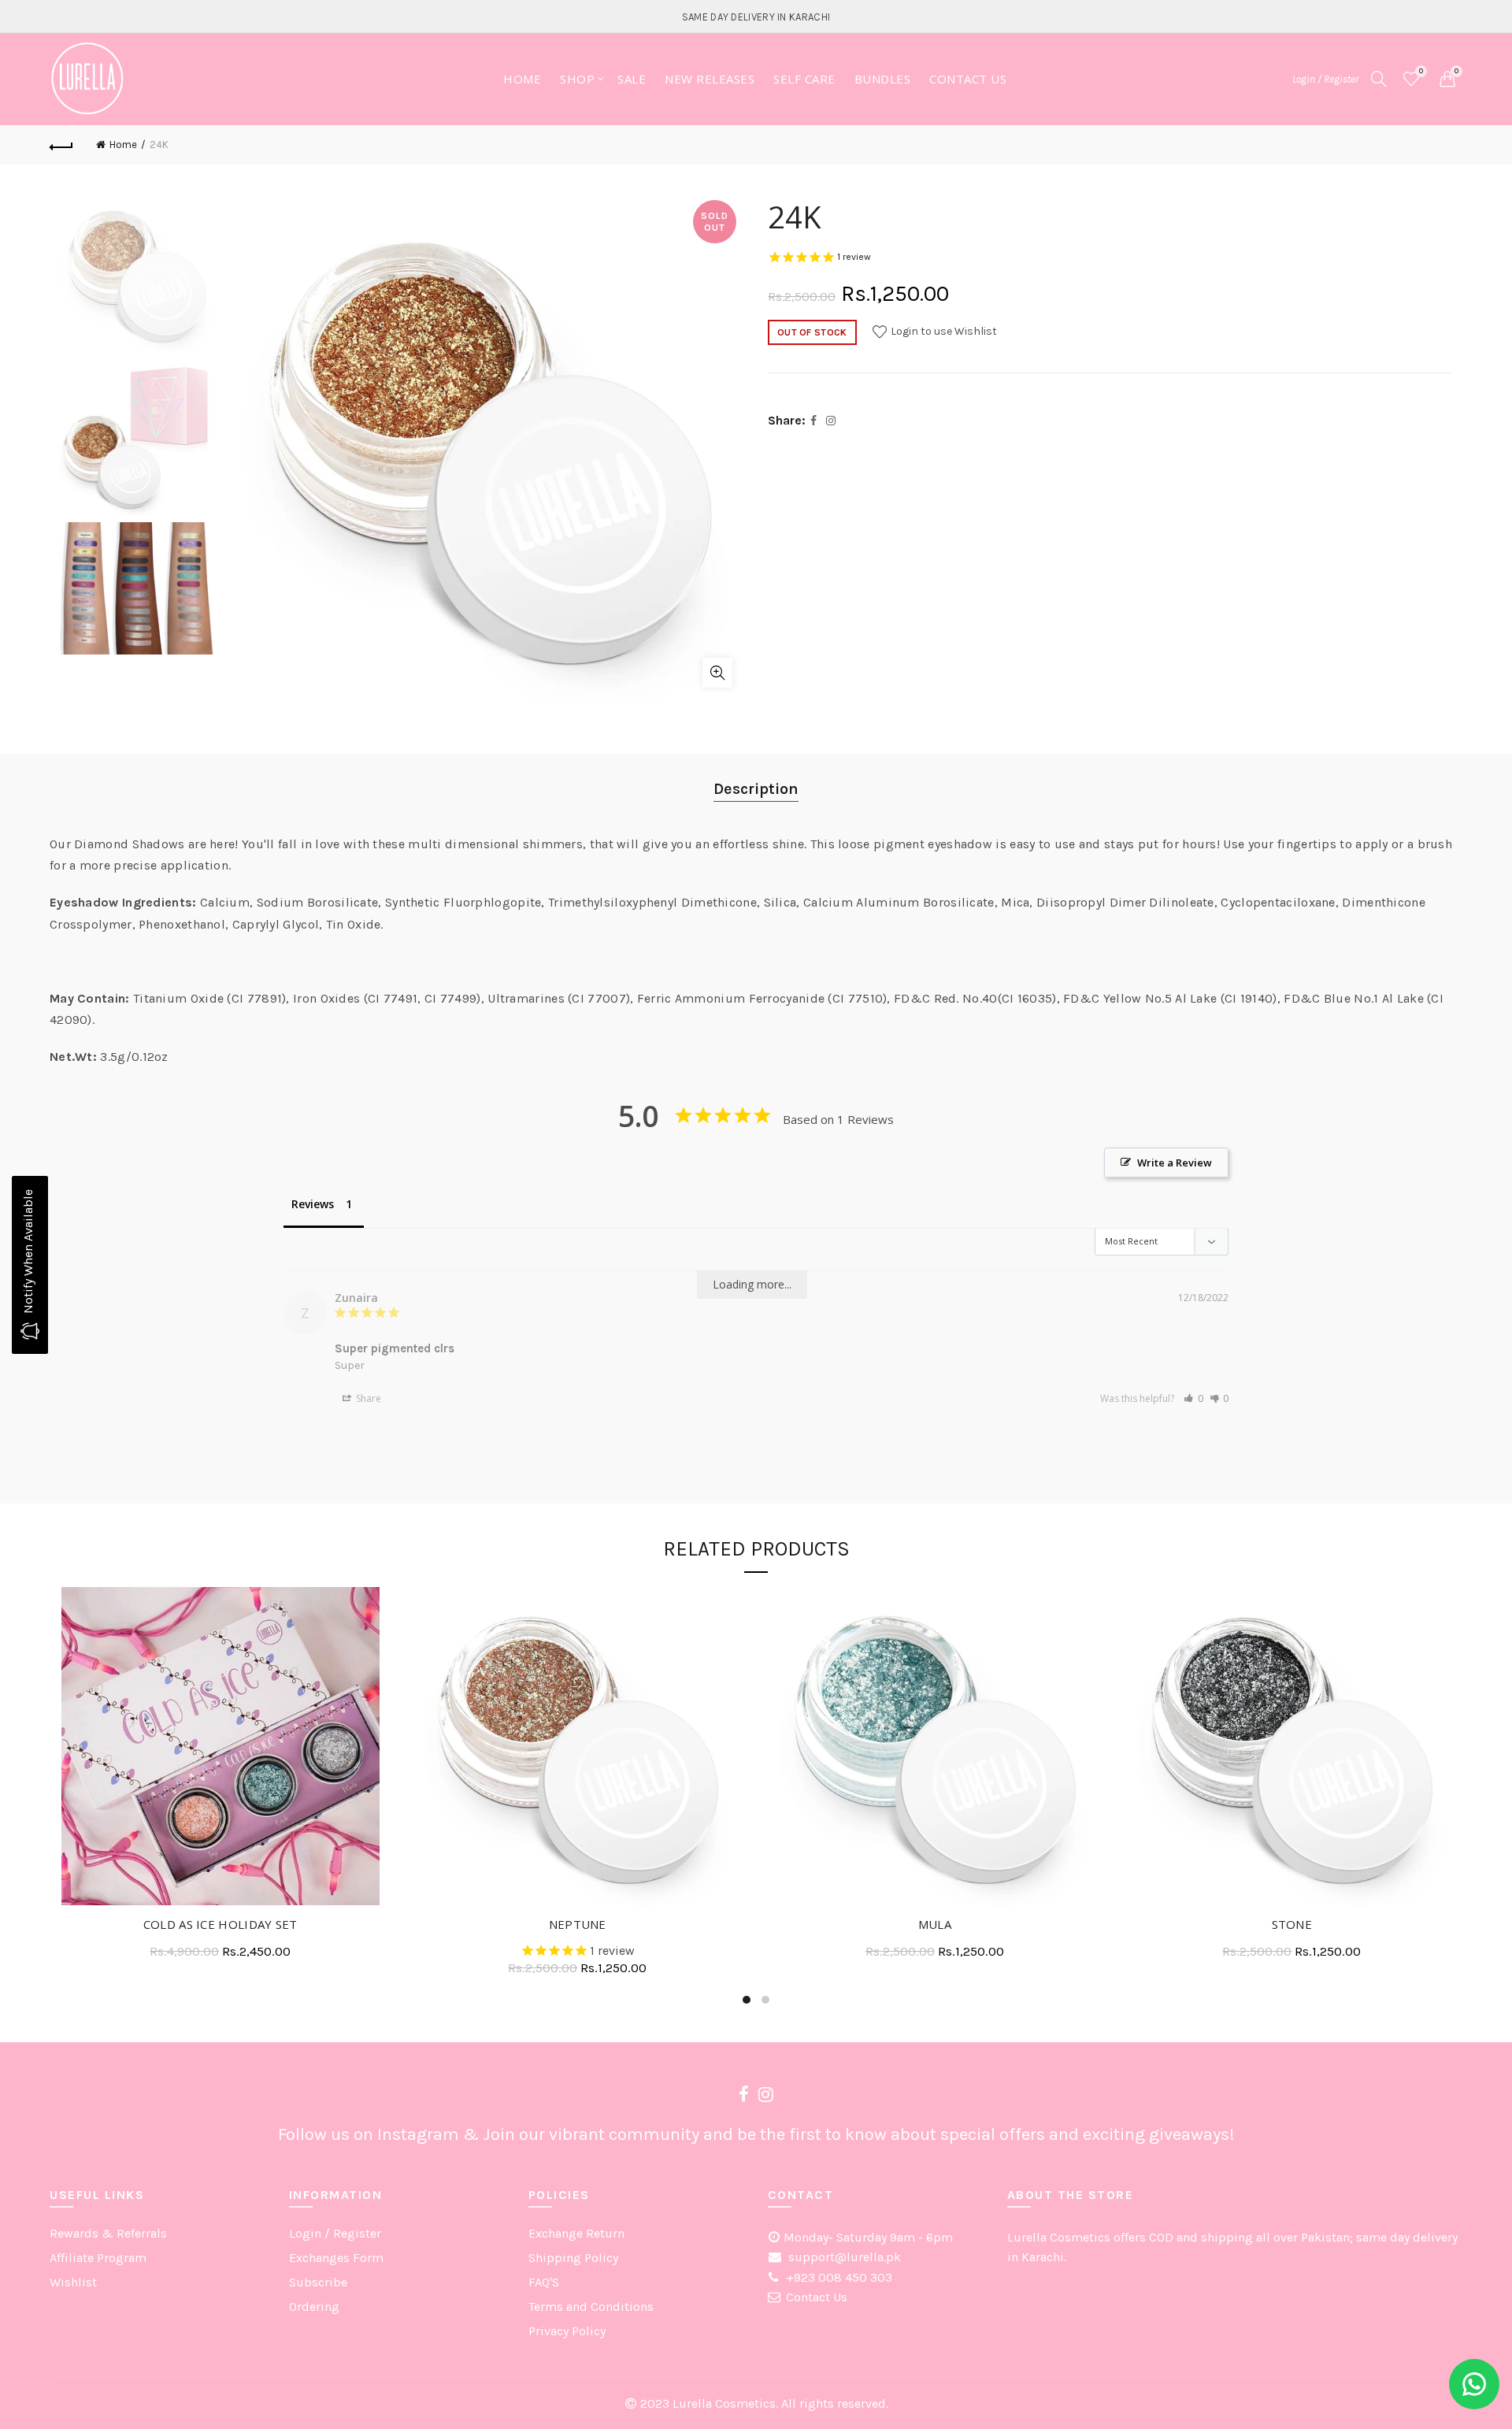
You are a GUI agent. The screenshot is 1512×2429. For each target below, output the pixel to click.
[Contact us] (1474, 2384)
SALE (632, 79)
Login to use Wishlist (943, 331)
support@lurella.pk (843, 2257)
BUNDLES (883, 79)
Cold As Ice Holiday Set (220, 1924)
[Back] (61, 145)
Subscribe (318, 2282)
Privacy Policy (567, 2331)
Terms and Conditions (591, 2307)
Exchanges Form (336, 2258)
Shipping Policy (573, 2258)
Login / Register (1325, 79)
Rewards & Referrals (108, 2233)
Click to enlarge (717, 673)
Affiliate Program (98, 2258)
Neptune (578, 1924)
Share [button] (367, 1398)
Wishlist (1421, 71)
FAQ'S (544, 2282)
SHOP (577, 79)
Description (756, 789)
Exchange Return (576, 2233)
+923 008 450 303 (838, 2277)
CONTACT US (968, 79)
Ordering (314, 2307)
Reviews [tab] (313, 1204)
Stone (1292, 1924)
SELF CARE (804, 79)
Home (522, 79)
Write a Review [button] (1175, 1163)
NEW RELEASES (710, 79)
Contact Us (817, 2297)
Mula (935, 1924)
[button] (1193, 1398)
